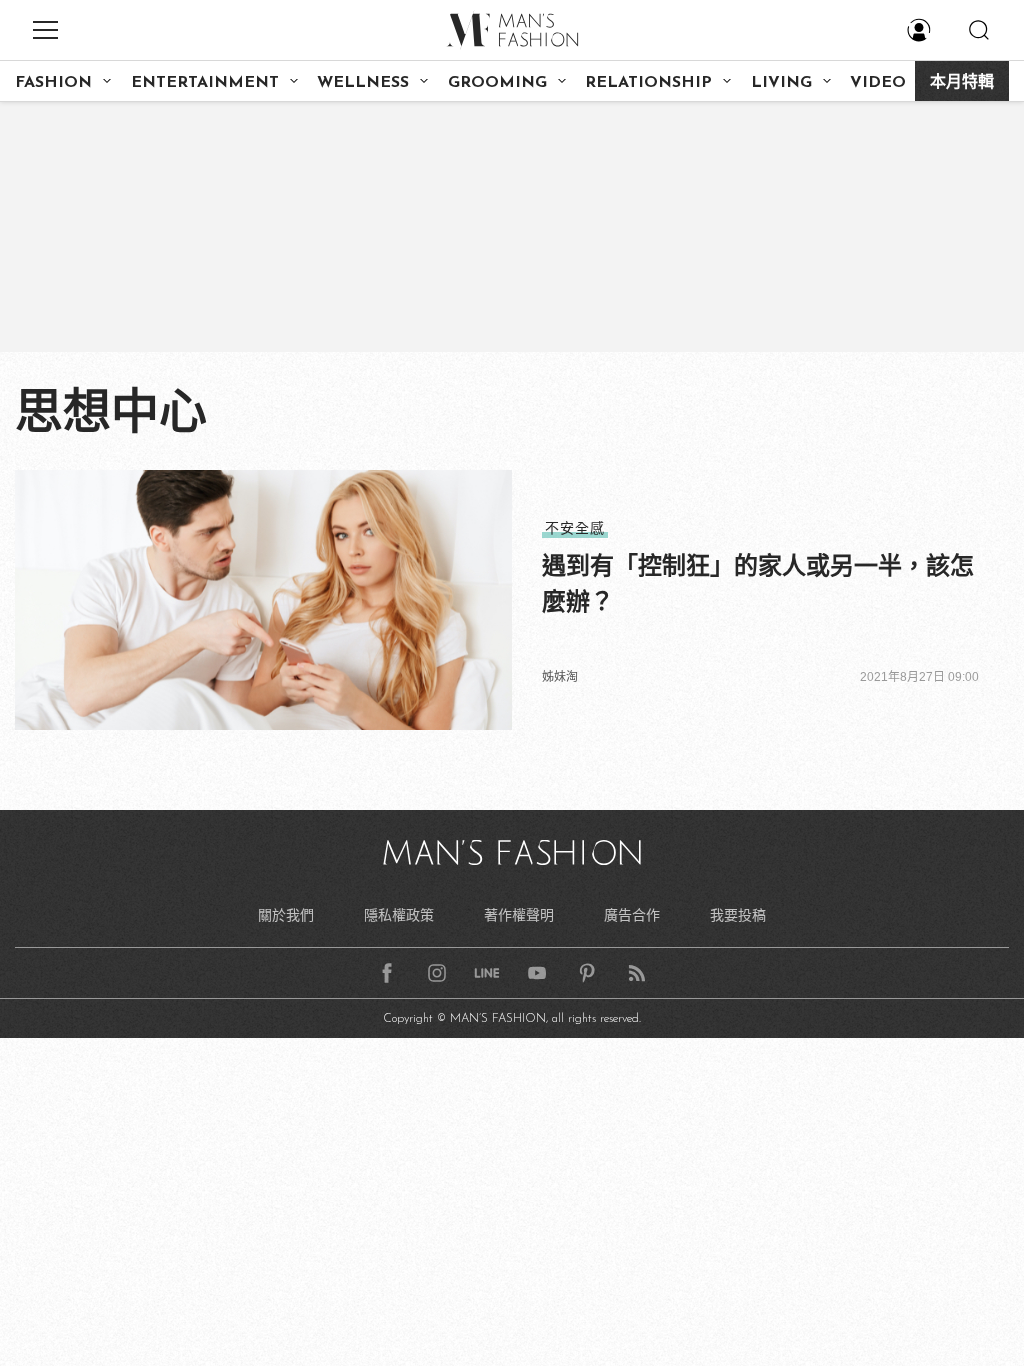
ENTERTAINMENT (205, 83)
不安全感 (575, 528)
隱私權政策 (399, 915)
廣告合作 (632, 915)
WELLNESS (363, 83)
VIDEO (878, 83)
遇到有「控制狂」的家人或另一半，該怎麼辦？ (758, 583)
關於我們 (286, 915)
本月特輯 (962, 83)
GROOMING (497, 83)
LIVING (781, 83)
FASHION (53, 83)
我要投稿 (738, 915)
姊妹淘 (560, 677)
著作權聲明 (519, 915)
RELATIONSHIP (648, 83)
